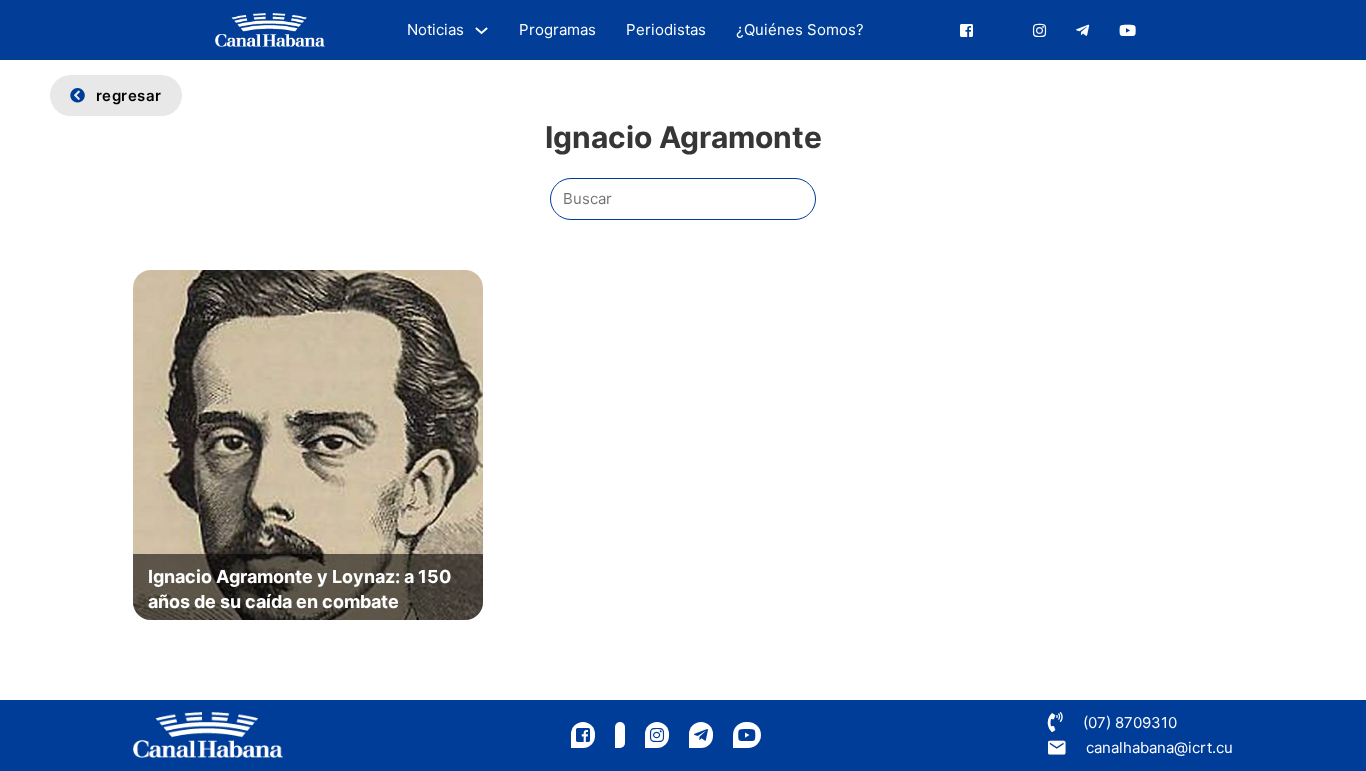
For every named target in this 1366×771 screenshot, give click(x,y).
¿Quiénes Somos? (800, 29)
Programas (557, 29)
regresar (129, 95)
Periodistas (666, 29)
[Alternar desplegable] (481, 30)
